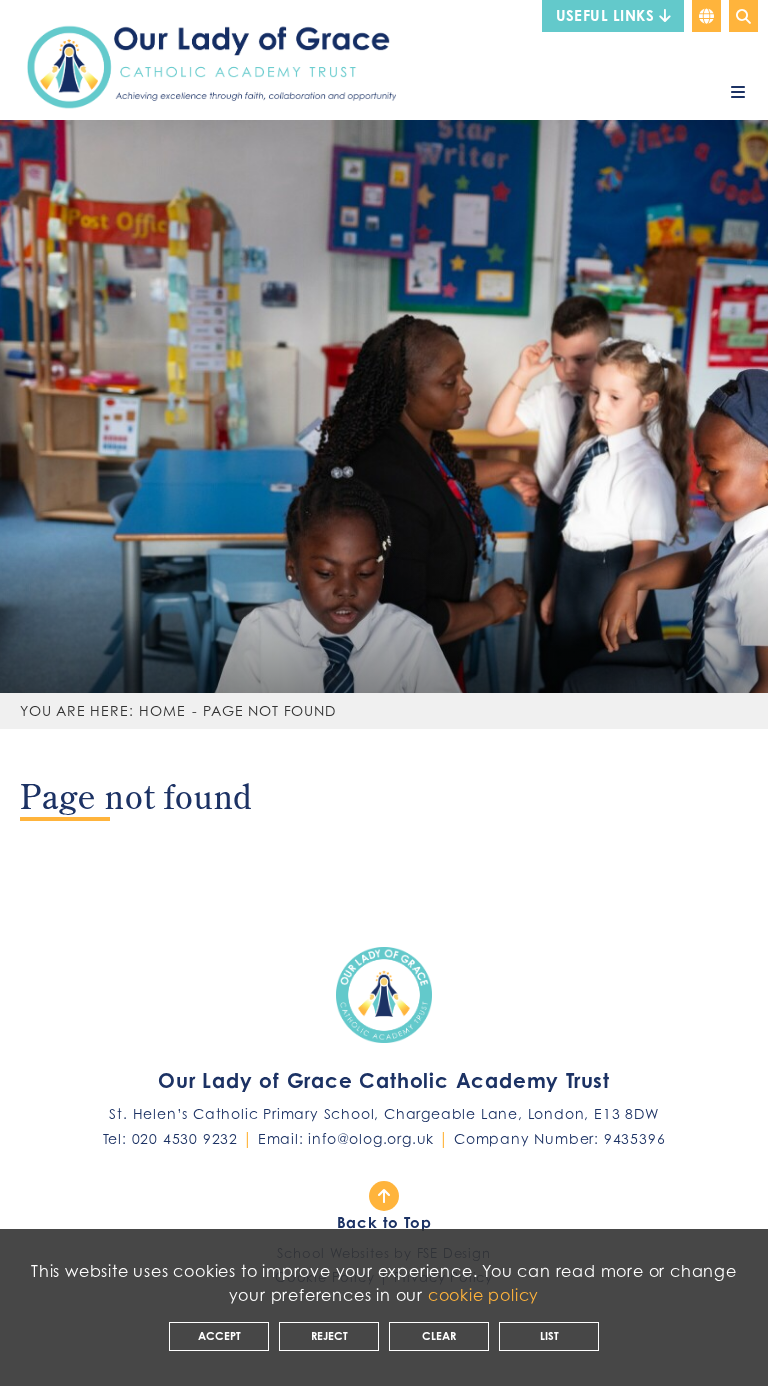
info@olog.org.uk (371, 1138)
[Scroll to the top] (384, 1196)
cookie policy (483, 1295)
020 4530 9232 (185, 1138)
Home (162, 710)
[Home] (203, 59)
